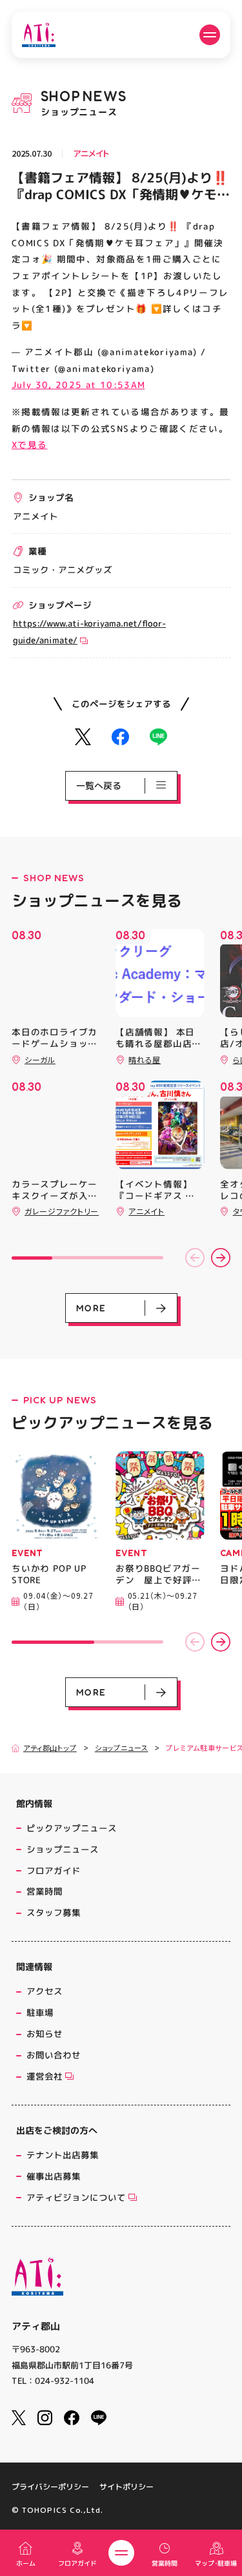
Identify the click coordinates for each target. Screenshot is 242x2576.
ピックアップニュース (72, 1828)
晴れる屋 (145, 1059)
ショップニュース (122, 1748)
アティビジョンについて (76, 2197)
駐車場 (40, 2012)
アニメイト (91, 153)
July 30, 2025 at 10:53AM (78, 385)
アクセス (45, 1991)
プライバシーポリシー (50, 2487)
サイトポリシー (126, 2487)
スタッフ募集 (54, 1912)
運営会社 (45, 2076)
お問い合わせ (54, 2055)
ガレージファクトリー (62, 1211)
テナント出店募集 (63, 2155)
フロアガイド (54, 1870)
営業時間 (45, 1891)
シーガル (40, 1059)
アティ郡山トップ (50, 1748)
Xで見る (29, 444)
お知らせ (45, 2034)
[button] (195, 1258)
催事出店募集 (54, 2176)
